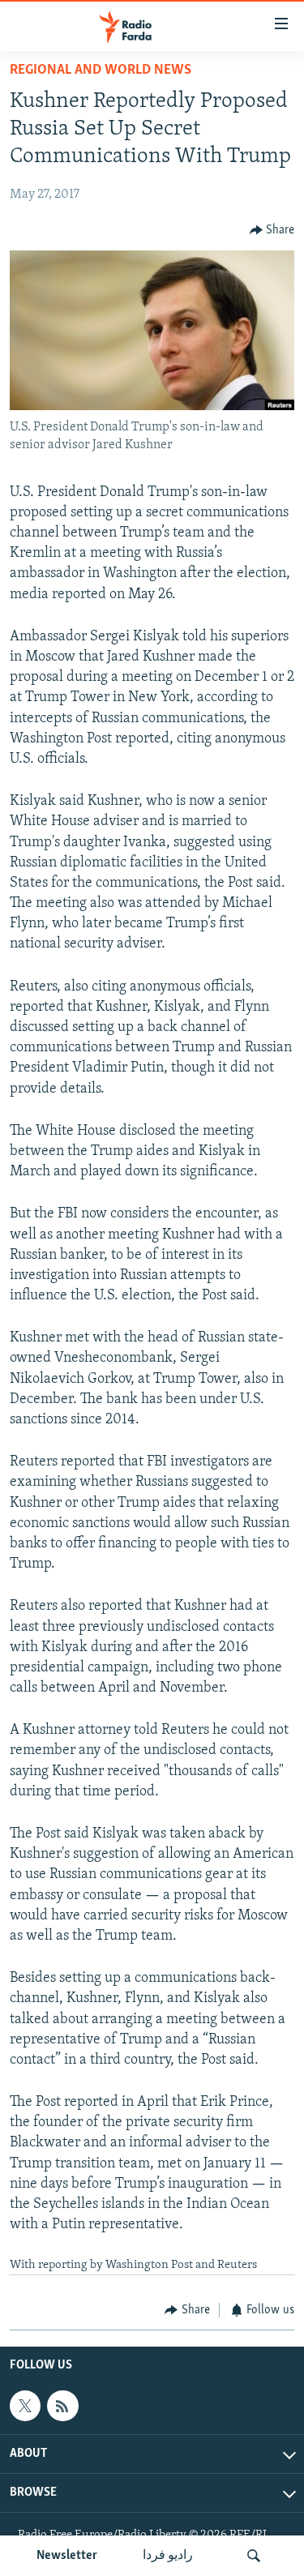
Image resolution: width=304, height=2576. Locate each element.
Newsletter (67, 2556)
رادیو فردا (168, 2556)
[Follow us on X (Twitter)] (25, 2406)
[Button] (272, 230)
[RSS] (62, 2406)
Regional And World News (101, 71)
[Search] (254, 2556)
